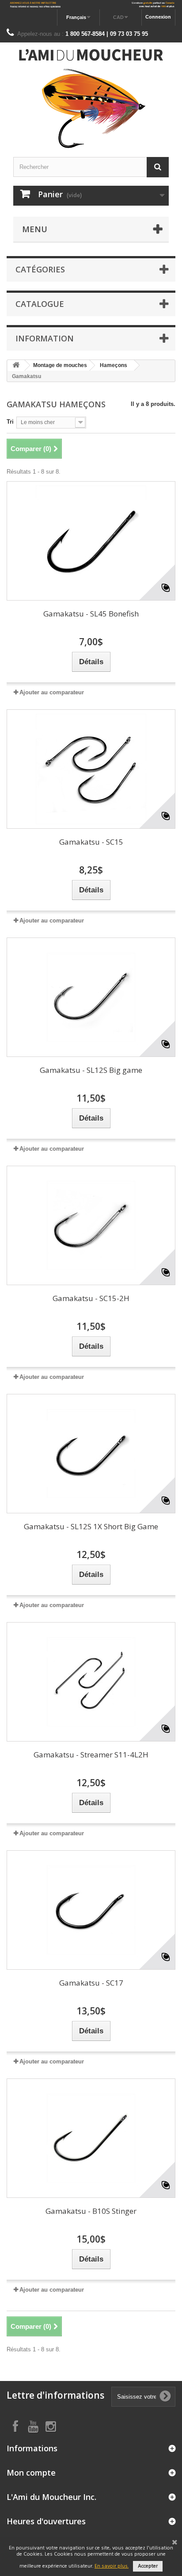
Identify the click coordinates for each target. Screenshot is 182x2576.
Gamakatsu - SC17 (91, 1983)
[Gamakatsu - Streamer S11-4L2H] (91, 1682)
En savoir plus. (112, 2566)
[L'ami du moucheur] (91, 99)
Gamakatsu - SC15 (91, 842)
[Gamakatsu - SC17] (91, 1910)
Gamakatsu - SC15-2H (91, 1298)
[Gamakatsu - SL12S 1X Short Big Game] (91, 1454)
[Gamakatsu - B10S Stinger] (91, 2138)
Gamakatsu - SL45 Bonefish (91, 614)
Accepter (148, 2566)
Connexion (158, 17)
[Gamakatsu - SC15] (91, 769)
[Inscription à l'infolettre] (91, 5)
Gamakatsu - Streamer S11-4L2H (91, 1755)
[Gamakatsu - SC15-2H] (91, 1225)
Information (45, 338)
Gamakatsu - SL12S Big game (91, 1070)
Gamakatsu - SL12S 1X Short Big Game (91, 1526)
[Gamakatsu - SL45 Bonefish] (91, 541)
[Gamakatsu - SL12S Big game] (91, 997)
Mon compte (31, 2473)
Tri (10, 422)
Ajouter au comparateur (52, 692)
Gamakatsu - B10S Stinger (91, 2211)
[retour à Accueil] (16, 366)
